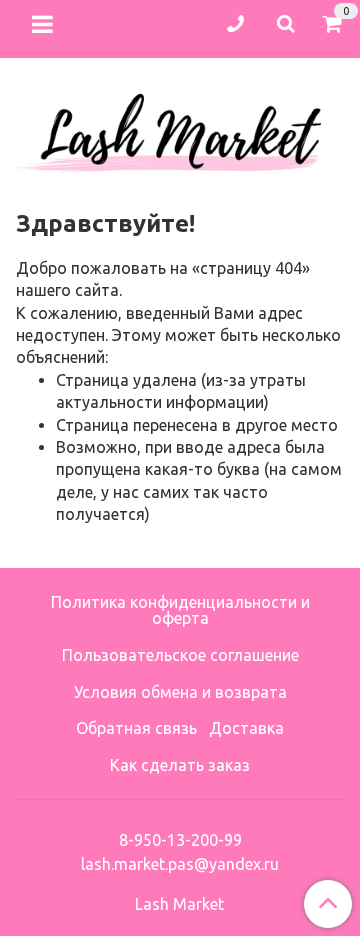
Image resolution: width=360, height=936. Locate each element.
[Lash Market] (180, 128)
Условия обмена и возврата (180, 692)
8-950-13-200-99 (180, 840)
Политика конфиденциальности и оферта (180, 610)
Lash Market (179, 904)
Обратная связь (136, 728)
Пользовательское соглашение (180, 655)
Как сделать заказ (180, 765)
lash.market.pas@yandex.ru (180, 864)
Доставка (246, 728)
